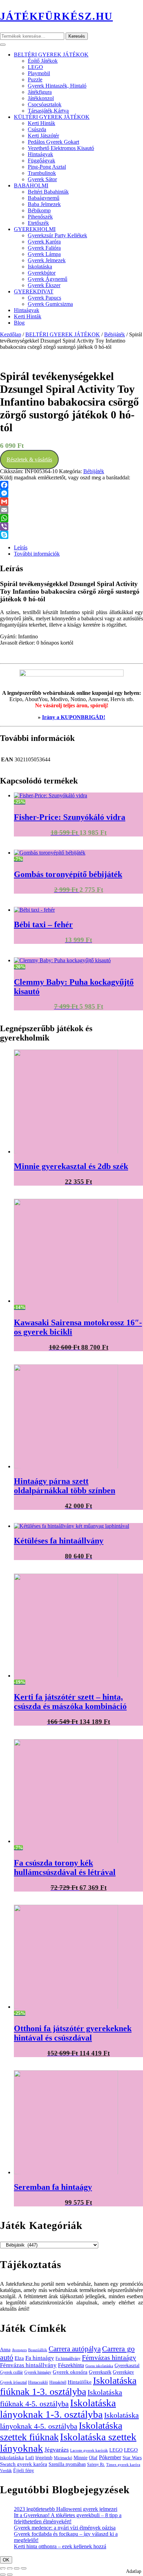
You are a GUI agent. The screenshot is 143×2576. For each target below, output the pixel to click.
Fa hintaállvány (68, 2358)
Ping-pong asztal (47, 167)
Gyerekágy (123, 2372)
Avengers (19, 2350)
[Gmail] (71, 502)
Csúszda (37, 129)
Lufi (30, 2458)
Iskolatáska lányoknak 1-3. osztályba (58, 2409)
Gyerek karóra (44, 242)
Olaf (93, 2458)
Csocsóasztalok (45, 104)
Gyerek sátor (42, 179)
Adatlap (134, 2571)
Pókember (110, 2457)
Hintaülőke (80, 2382)
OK (6, 2560)
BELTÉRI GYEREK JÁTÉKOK (51, 55)
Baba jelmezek (44, 204)
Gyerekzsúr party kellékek (57, 235)
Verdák (6, 2471)
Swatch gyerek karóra (24, 2464)
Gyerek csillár (11, 2372)
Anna (5, 2349)
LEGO (35, 67)
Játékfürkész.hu (56, 16)
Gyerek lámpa (44, 254)
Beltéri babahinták (48, 192)
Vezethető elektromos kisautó (61, 148)
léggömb (44, 2458)
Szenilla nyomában (67, 2464)
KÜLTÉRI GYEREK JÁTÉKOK (52, 117)
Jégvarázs (57, 2450)
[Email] (71, 510)
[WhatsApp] (71, 518)
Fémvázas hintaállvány (28, 2365)
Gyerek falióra (44, 248)
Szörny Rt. (96, 2464)
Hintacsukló (38, 2382)
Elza (19, 2358)
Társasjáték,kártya (48, 111)
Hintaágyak (40, 154)
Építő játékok (43, 61)
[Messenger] (71, 493)
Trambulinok (42, 173)
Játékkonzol (41, 98)
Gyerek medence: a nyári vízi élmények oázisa (65, 2528)
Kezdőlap (11, 334)
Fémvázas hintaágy (109, 2357)
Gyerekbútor (42, 273)
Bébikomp (39, 210)
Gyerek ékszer (44, 285)
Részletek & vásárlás (29, 459)
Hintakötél (58, 2382)
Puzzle (35, 79)
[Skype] (71, 535)
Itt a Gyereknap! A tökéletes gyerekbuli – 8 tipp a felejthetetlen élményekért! (68, 2518)
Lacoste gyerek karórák (89, 2450)
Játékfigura (40, 92)
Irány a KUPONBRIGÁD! (74, 717)
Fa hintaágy (40, 2358)
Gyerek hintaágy (38, 2372)
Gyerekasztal (127, 2365)
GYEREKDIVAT (34, 291)
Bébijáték (115, 334)
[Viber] (71, 526)
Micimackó (63, 2458)
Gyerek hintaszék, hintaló (57, 86)
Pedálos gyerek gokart (53, 142)
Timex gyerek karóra (123, 2465)
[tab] (3, 45)
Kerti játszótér (43, 136)
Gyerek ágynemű (48, 279)
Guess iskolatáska (99, 2366)
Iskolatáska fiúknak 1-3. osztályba (68, 2386)
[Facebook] (71, 485)
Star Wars (132, 2458)
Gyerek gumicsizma (50, 304)
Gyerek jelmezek (47, 260)
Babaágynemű (44, 198)
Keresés (77, 36)
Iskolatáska (40, 267)
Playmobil (39, 73)
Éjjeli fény (24, 2471)
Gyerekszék (100, 2372)
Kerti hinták (41, 123)
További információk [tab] (37, 554)
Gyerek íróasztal (13, 2382)
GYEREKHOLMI (35, 229)
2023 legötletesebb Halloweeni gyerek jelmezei (66, 2509)
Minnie (81, 2458)
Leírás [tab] (21, 547)
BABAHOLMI (31, 185)
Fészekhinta (71, 2365)
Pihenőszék (40, 217)
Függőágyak (41, 161)
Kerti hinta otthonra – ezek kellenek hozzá (60, 2546)
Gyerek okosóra (70, 2372)
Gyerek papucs (44, 298)
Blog (19, 323)
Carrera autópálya (75, 2349)
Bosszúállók (38, 2350)
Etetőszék (38, 223)
